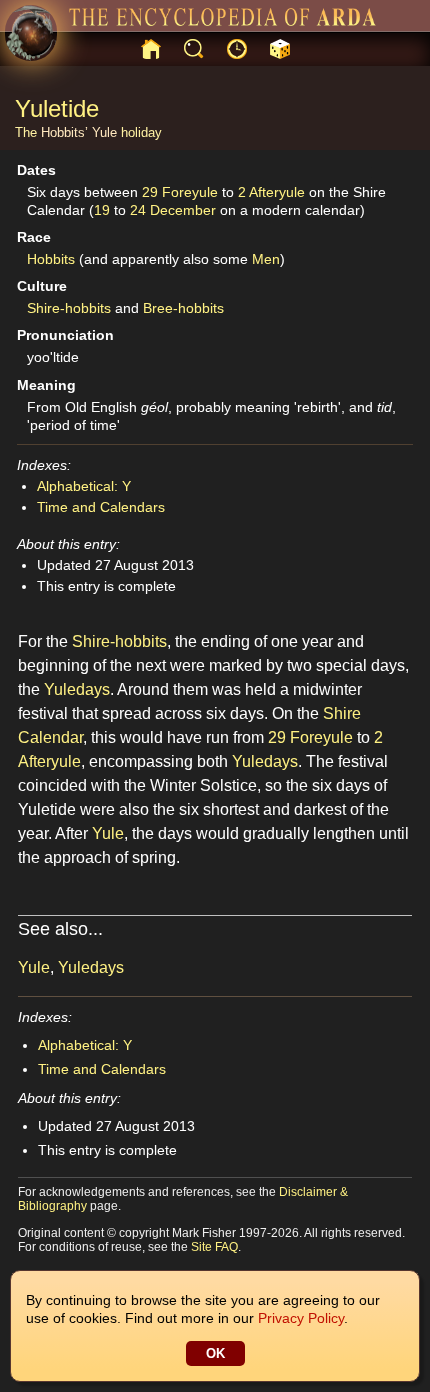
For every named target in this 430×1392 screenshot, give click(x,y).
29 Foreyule (180, 192)
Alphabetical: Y (84, 486)
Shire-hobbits (69, 308)
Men (266, 259)
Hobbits (51, 259)
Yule (104, 132)
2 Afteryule (271, 192)
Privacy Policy (301, 1318)
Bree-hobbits (183, 308)
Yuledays (77, 689)
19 (102, 210)
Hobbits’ (64, 132)
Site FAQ (214, 1247)
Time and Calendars (101, 507)
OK (215, 1353)
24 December (173, 210)
